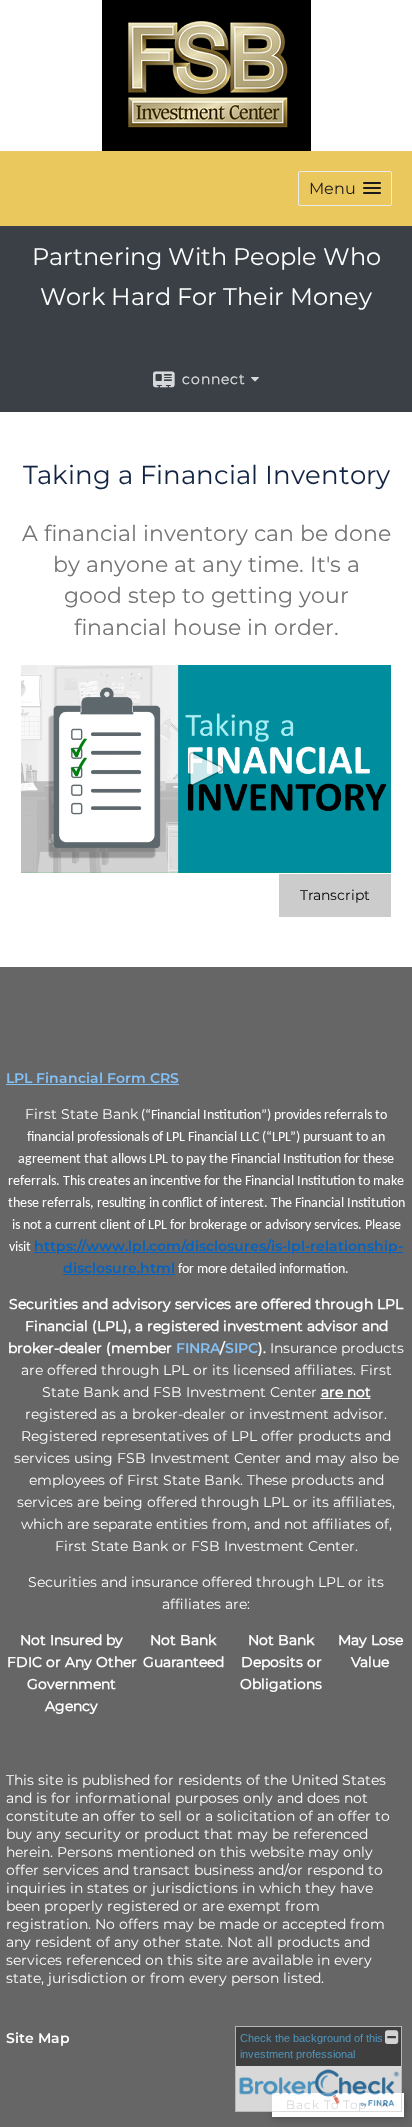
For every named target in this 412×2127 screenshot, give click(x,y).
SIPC (241, 1348)
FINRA (198, 1348)
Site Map (38, 2038)
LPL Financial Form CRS (92, 1078)
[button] (345, 188)
